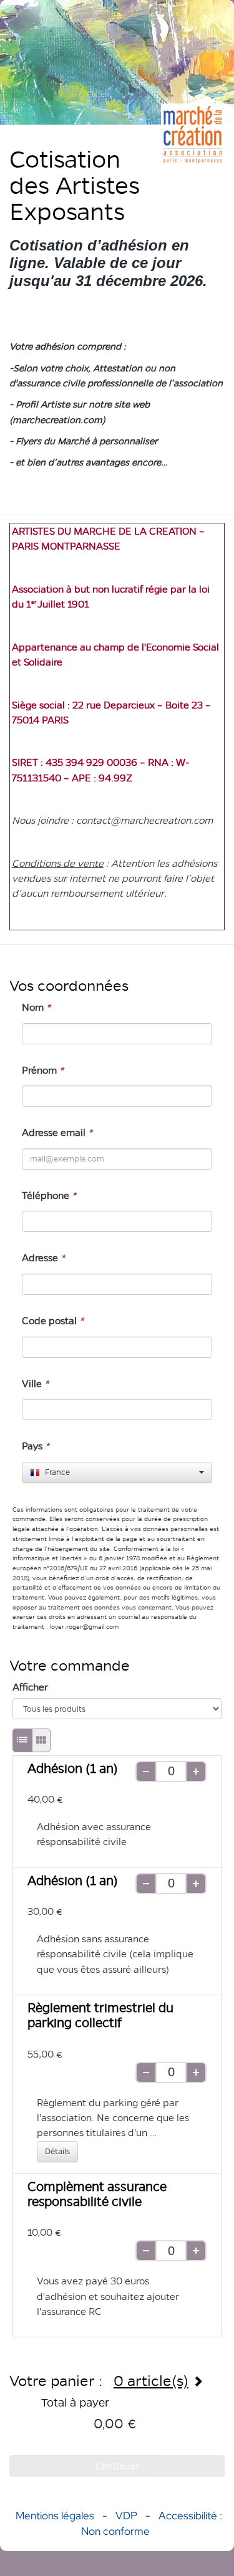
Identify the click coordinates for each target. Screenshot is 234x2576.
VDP (128, 2516)
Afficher (30, 1687)
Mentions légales (55, 2516)
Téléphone (49, 1195)
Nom (36, 1007)
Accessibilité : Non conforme (152, 2523)
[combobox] (117, 1472)
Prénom (43, 1070)
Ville (35, 1384)
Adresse (43, 1258)
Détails (57, 2151)
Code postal (53, 1321)
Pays (36, 1446)
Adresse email (57, 1133)
